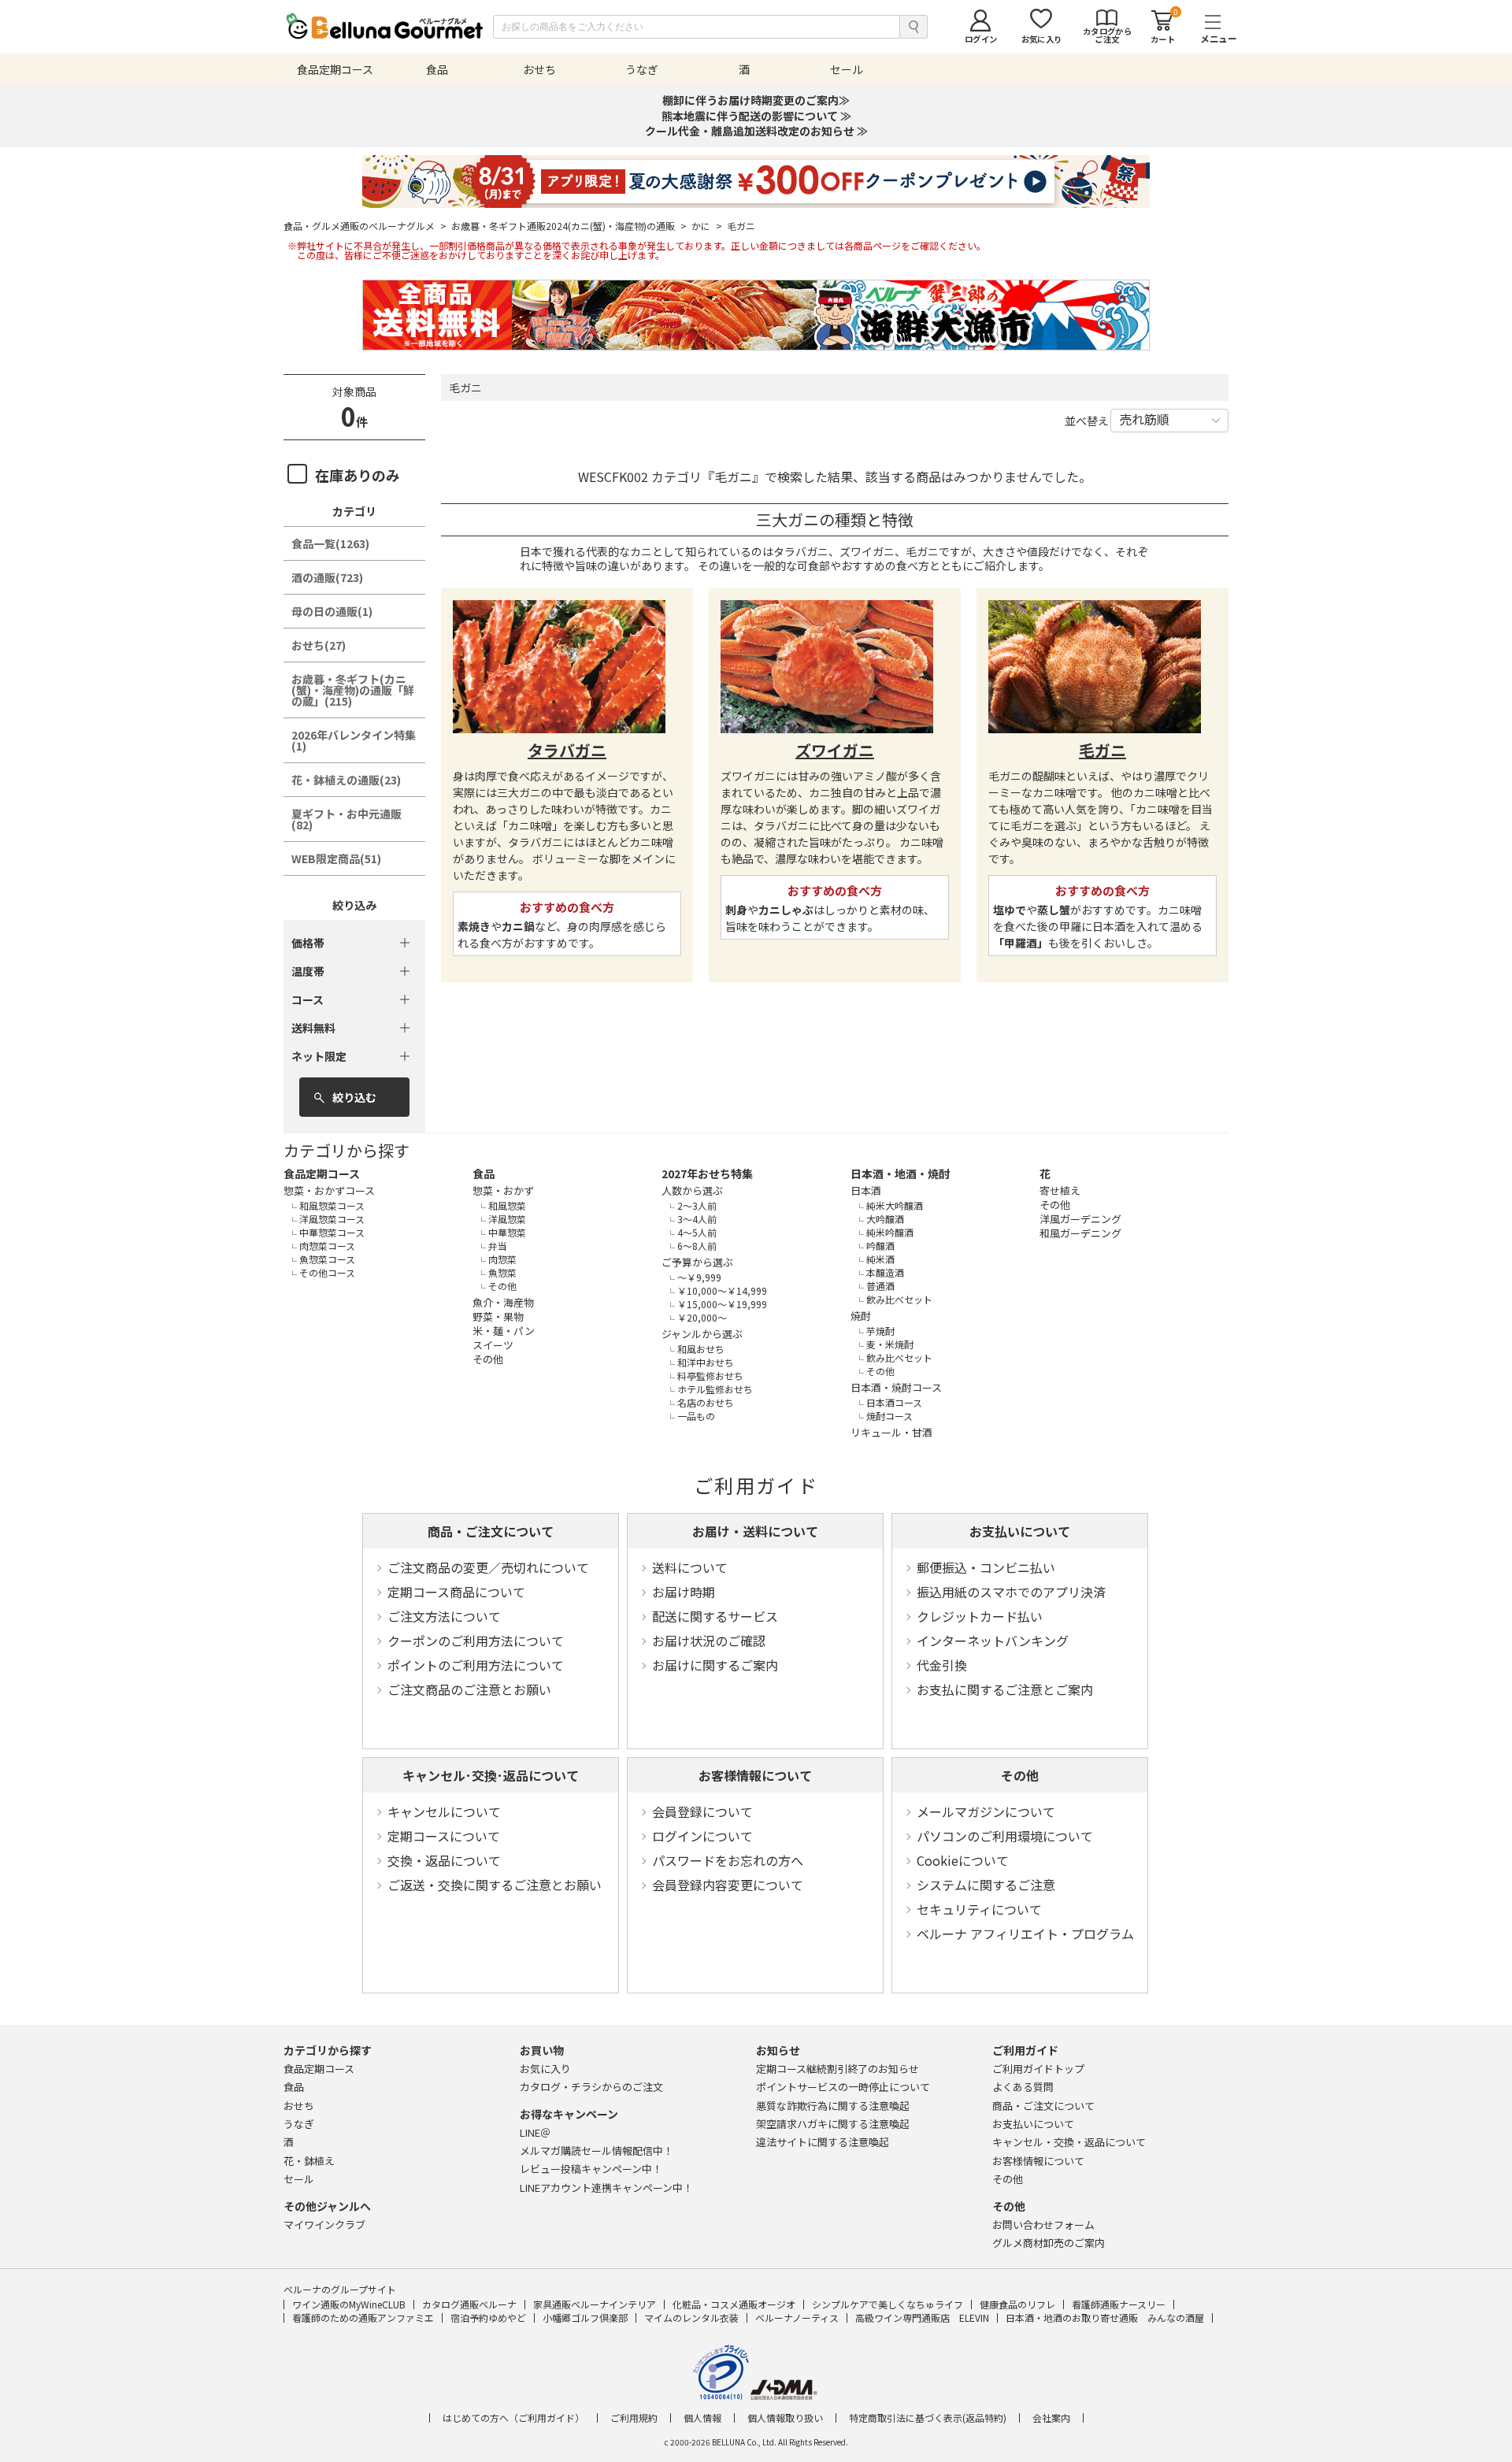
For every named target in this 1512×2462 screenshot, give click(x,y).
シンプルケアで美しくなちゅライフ (888, 2304)
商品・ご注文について (491, 1531)
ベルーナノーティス (797, 2317)
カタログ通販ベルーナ (469, 2304)
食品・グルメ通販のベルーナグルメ (365, 226)
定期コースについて (444, 1836)
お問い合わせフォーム (1043, 2225)
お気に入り (545, 2069)
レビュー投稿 (591, 2169)
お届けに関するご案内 (715, 1665)
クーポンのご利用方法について (476, 1641)
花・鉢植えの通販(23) (346, 780)
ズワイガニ (835, 750)
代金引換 (942, 1665)
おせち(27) (319, 645)
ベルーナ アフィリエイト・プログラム (1025, 1934)
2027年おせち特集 (707, 1174)
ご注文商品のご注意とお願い (469, 1689)
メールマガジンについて (986, 1811)
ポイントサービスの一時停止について (843, 2087)
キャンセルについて (444, 1811)
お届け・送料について (755, 1531)
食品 (484, 1174)
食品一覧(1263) (330, 543)
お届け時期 (684, 1592)
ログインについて (702, 1836)
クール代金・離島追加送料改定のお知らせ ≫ (756, 131)
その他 (1020, 1775)
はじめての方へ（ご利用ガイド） (513, 2418)
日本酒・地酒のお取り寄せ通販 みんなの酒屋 (1105, 2317)
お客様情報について (755, 1775)
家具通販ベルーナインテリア (595, 2304)
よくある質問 (1023, 2087)
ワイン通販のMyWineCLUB (349, 2304)
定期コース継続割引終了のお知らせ (838, 2069)
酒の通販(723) (327, 577)
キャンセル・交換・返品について (1069, 2142)
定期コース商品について (456, 1592)
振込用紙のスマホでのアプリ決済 (1011, 1592)
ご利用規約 (634, 2418)
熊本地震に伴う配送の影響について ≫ (756, 116)
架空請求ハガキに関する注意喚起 (833, 2124)
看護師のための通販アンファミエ (363, 2317)
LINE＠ (535, 2132)
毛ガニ (1102, 750)
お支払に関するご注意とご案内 (1005, 1689)
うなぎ (299, 2124)
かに (707, 226)
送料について (690, 1567)
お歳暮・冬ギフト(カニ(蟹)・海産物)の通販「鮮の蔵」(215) (353, 690)
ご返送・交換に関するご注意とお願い (495, 1885)
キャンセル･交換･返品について (491, 1775)
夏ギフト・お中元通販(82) (346, 819)
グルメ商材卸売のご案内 (1049, 2243)
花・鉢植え (309, 2161)
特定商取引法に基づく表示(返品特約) (928, 2418)
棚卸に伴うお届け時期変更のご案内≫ (756, 100)
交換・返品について (444, 1860)
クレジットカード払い (980, 1616)
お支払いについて (1020, 1531)
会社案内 (1051, 2418)
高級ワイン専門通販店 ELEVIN (922, 2317)
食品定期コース (322, 1174)
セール (299, 2179)
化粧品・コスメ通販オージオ (734, 2304)
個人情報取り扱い (785, 2418)
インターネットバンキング (993, 1641)
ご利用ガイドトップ (1038, 2069)
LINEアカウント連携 (606, 2188)
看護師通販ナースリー (1119, 2304)
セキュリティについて (979, 1909)
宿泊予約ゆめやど (488, 2317)
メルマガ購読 (597, 2151)
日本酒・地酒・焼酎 (900, 1174)
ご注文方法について (444, 1616)
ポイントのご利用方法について (476, 1665)
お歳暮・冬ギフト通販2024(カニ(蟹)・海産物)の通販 (569, 226)
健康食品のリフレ (1017, 2304)
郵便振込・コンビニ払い (986, 1567)
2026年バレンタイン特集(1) (354, 740)
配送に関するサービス (715, 1616)
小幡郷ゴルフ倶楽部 (585, 2317)
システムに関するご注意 (986, 1885)
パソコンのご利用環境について (1005, 1836)
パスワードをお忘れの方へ (728, 1860)
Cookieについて (963, 1860)
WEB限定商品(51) (336, 858)
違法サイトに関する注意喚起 (823, 2142)
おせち (299, 2106)
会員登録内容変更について (728, 1885)
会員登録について (702, 1811)
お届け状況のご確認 (709, 1641)
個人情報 (702, 2418)
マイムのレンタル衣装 (691, 2317)
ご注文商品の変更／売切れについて (488, 1567)
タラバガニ (567, 750)
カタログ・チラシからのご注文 (591, 2087)
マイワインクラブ (324, 2225)
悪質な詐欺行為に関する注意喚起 (833, 2106)
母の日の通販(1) (332, 611)
